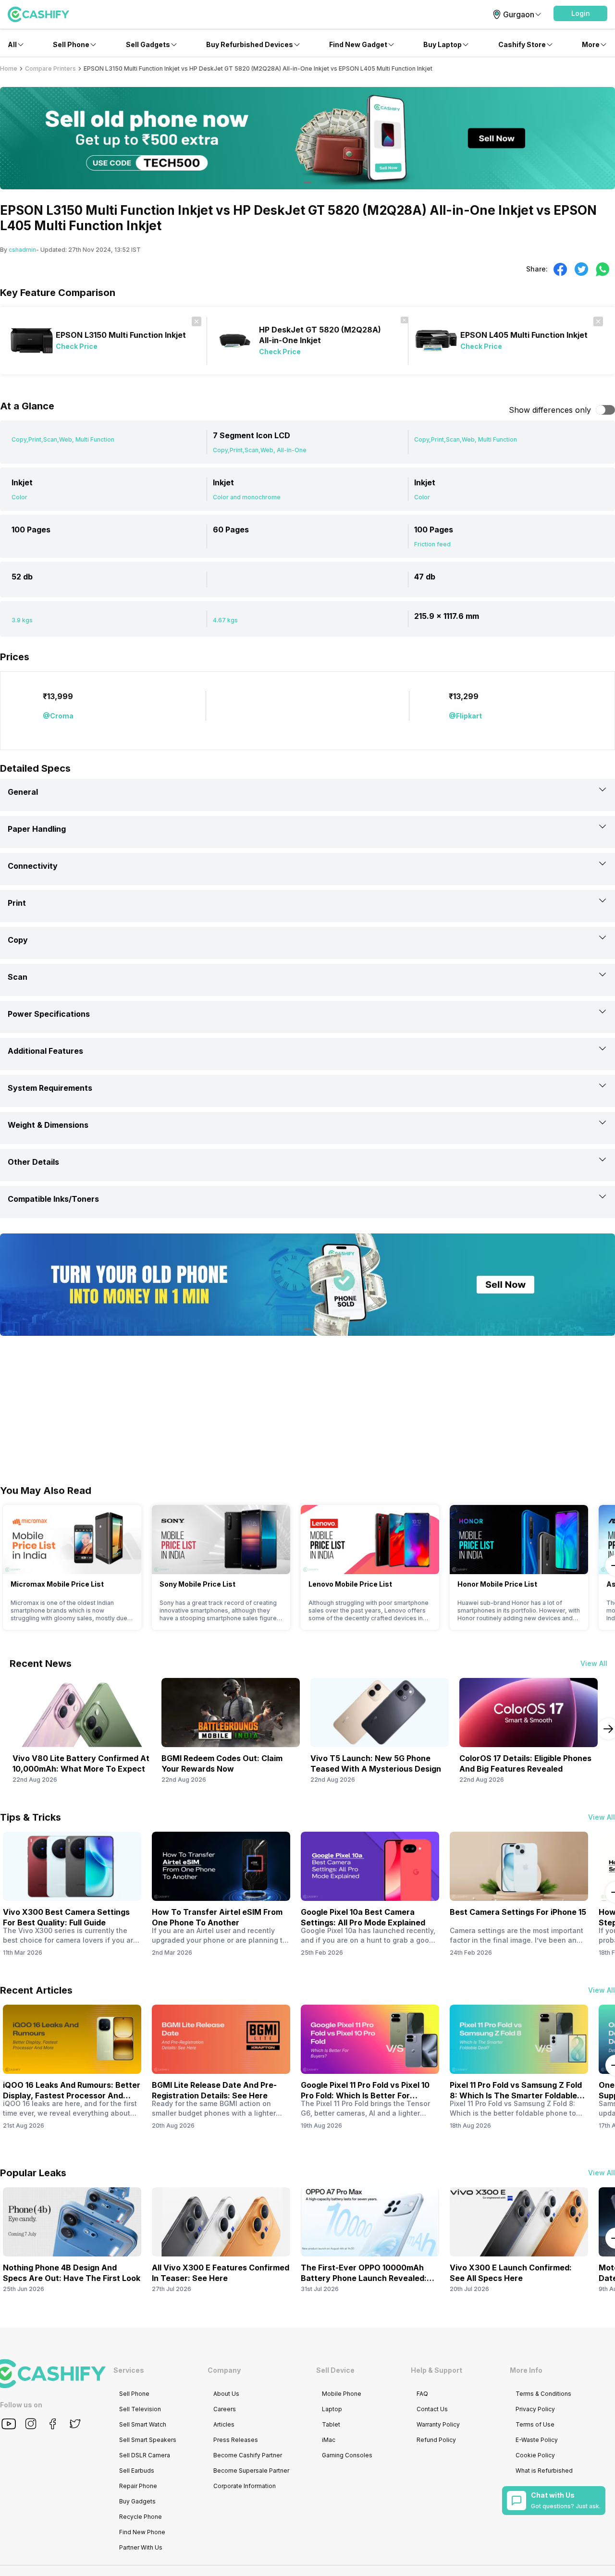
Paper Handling (37, 829)
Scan (18, 977)
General (23, 792)
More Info (526, 2370)
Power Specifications (49, 1014)
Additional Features (45, 1051)
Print (17, 903)
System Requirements (50, 1088)
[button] (580, 13)
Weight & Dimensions (48, 1125)
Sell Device (335, 2370)
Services (129, 2370)
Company (224, 2370)
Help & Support (437, 2370)
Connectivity (33, 866)
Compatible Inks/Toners (53, 1199)
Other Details (33, 1162)
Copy (18, 940)
